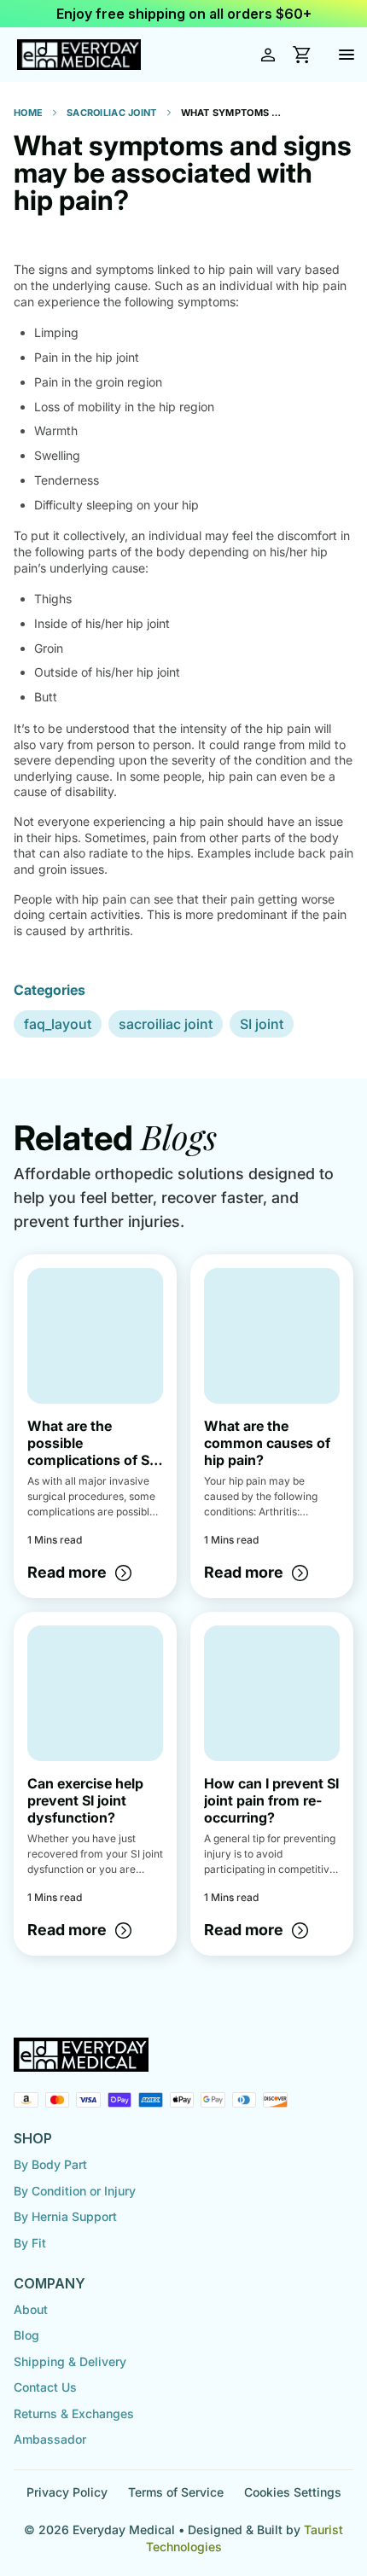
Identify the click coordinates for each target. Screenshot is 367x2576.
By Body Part (50, 2164)
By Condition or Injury (75, 2191)
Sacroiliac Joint (111, 113)
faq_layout (58, 1024)
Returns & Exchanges (74, 2413)
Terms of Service (176, 2492)
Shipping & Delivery (70, 2361)
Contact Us (45, 2387)
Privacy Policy (67, 2492)
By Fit (30, 2243)
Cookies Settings (293, 2492)
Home (28, 113)
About (31, 2309)
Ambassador (50, 2439)
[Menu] (347, 55)
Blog (26, 2335)
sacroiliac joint (166, 1024)
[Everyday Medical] (79, 55)
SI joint (262, 1024)
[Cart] (302, 55)
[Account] (268, 55)
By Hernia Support (65, 2216)
